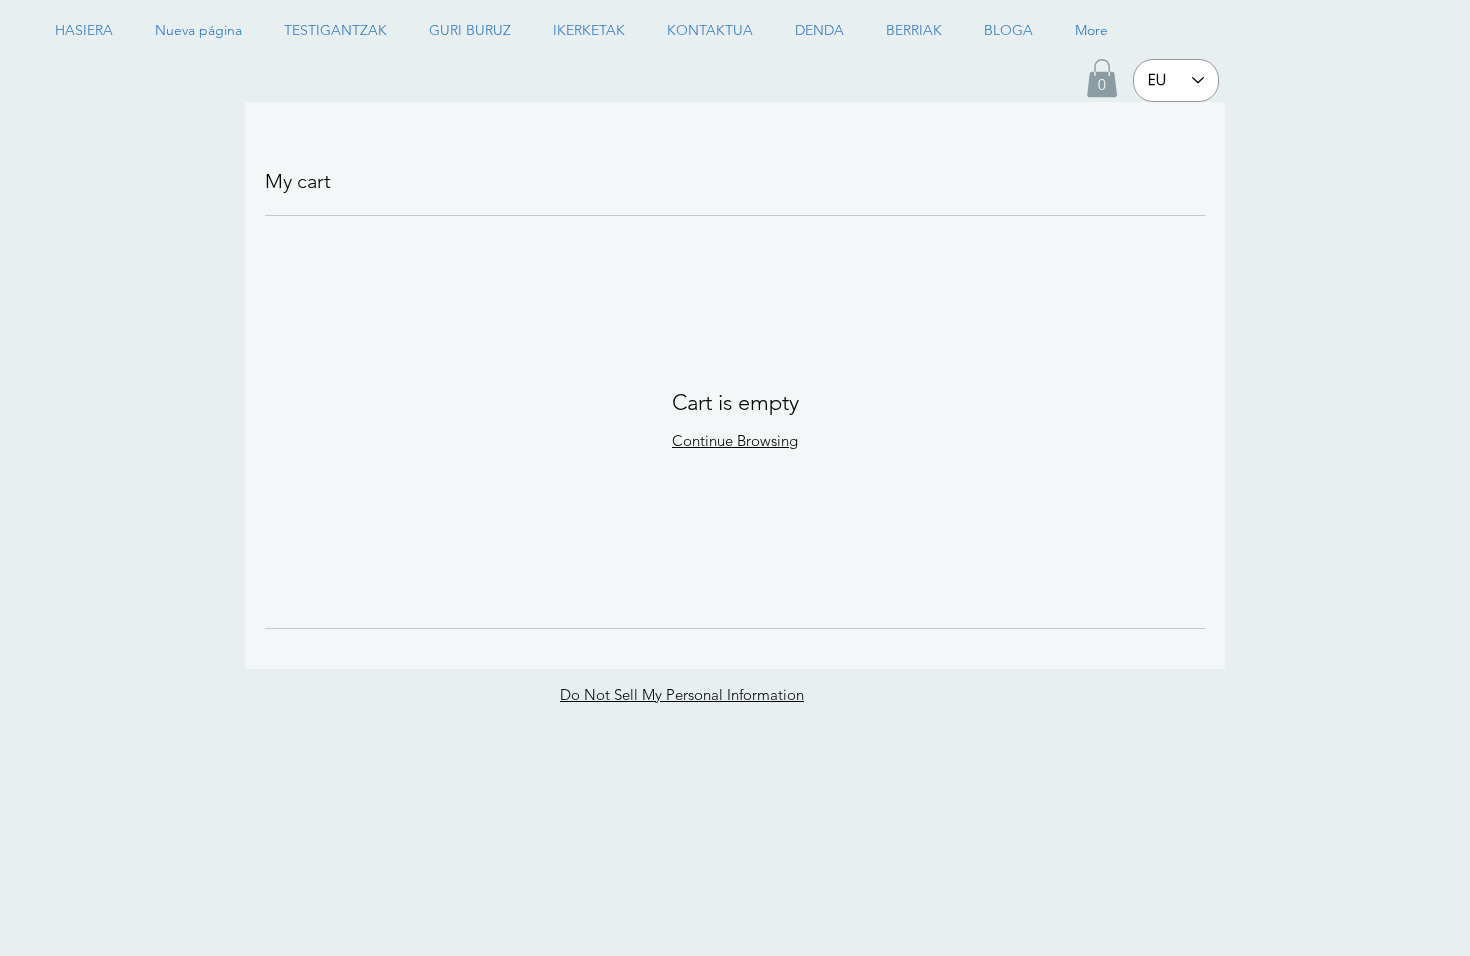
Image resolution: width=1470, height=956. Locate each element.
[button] (1102, 78)
